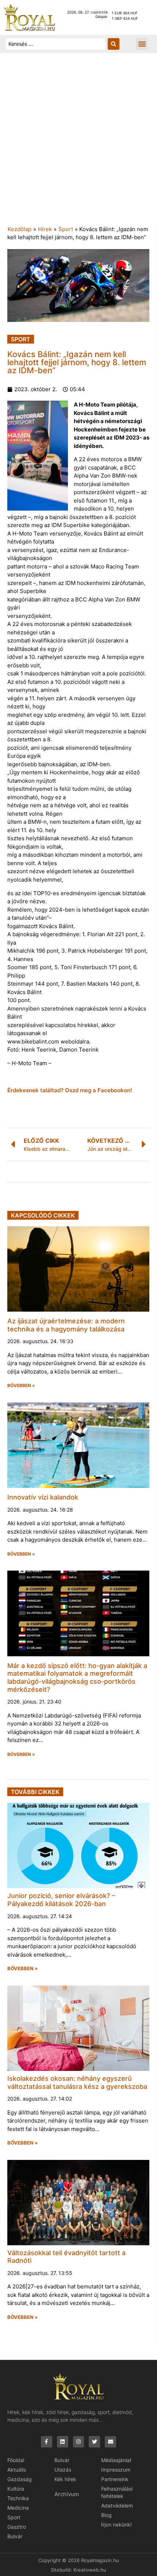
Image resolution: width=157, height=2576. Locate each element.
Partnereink (115, 2479)
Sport (66, 229)
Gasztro (17, 2527)
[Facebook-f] (47, 2442)
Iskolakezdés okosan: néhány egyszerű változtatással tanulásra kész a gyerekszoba (77, 2082)
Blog (106, 2515)
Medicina (18, 2508)
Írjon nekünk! (116, 2525)
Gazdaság (20, 2479)
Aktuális (17, 2470)
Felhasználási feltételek (117, 2492)
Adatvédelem (117, 2505)
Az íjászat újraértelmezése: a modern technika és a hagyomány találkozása (66, 1325)
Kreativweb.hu (90, 2570)
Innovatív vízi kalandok (43, 1497)
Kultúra (16, 2489)
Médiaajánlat (116, 2460)
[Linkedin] (63, 2442)
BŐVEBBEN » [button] (21, 1386)
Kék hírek (65, 2479)
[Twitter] (94, 2442)
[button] (142, 44)
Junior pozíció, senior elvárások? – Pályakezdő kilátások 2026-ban (61, 1900)
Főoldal (16, 2460)
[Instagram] (79, 2442)
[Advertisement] (78, 143)
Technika (18, 2498)
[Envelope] (110, 2442)
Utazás (63, 2470)
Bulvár (15, 2536)
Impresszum (116, 2470)
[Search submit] (114, 44)
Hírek (45, 229)
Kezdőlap (20, 229)
